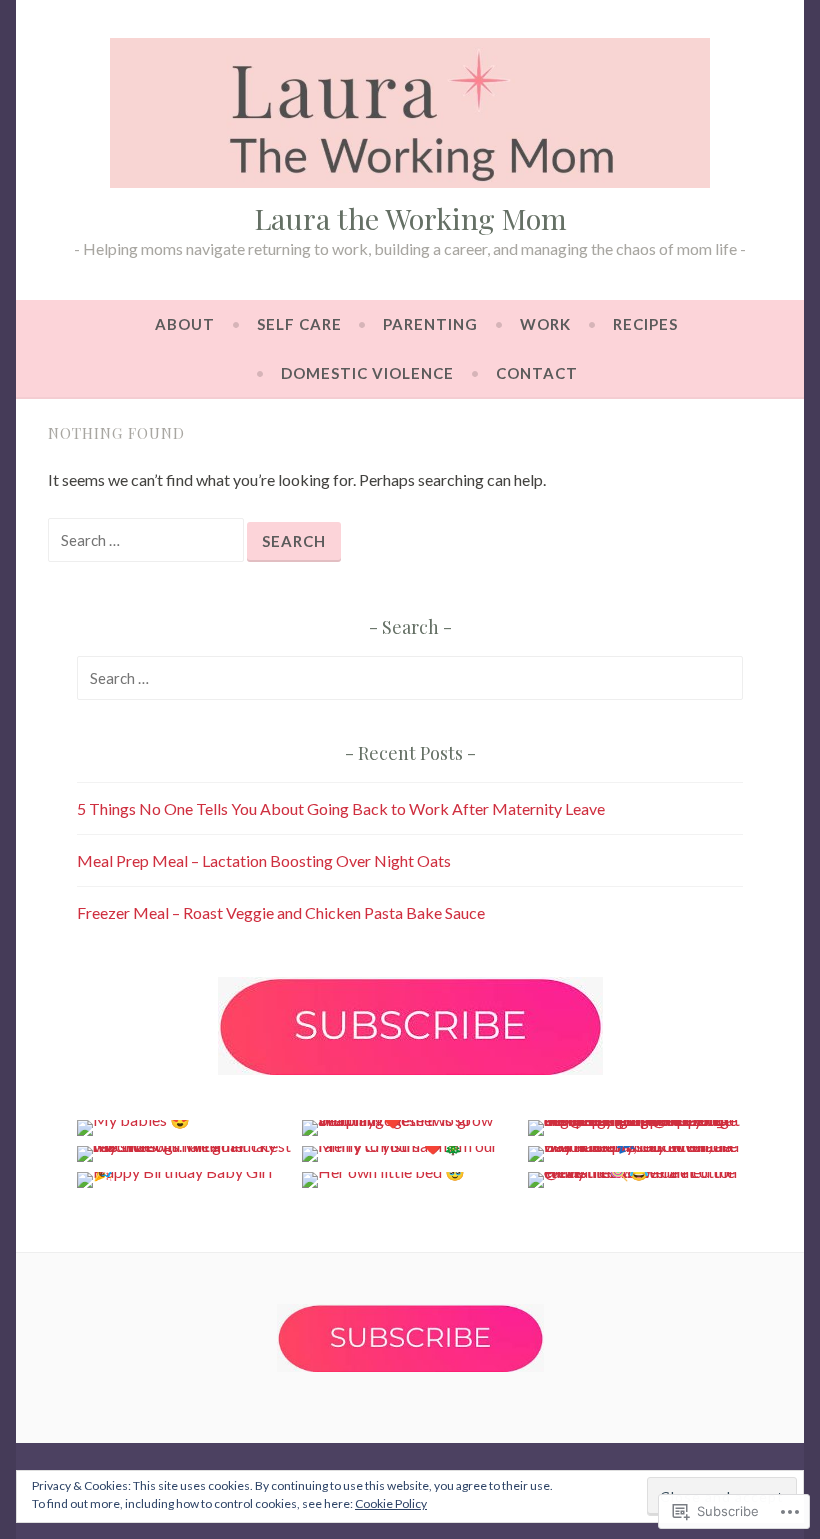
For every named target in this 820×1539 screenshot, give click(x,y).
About (185, 324)
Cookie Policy (391, 1503)
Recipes (645, 324)
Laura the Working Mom (410, 218)
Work (545, 324)
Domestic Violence (367, 373)
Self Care (299, 324)
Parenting (430, 324)
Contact (537, 373)
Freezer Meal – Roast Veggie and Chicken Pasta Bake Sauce (281, 912)
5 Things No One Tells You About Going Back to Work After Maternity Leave (341, 808)
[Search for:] (147, 539)
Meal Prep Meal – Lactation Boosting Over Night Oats (264, 860)
